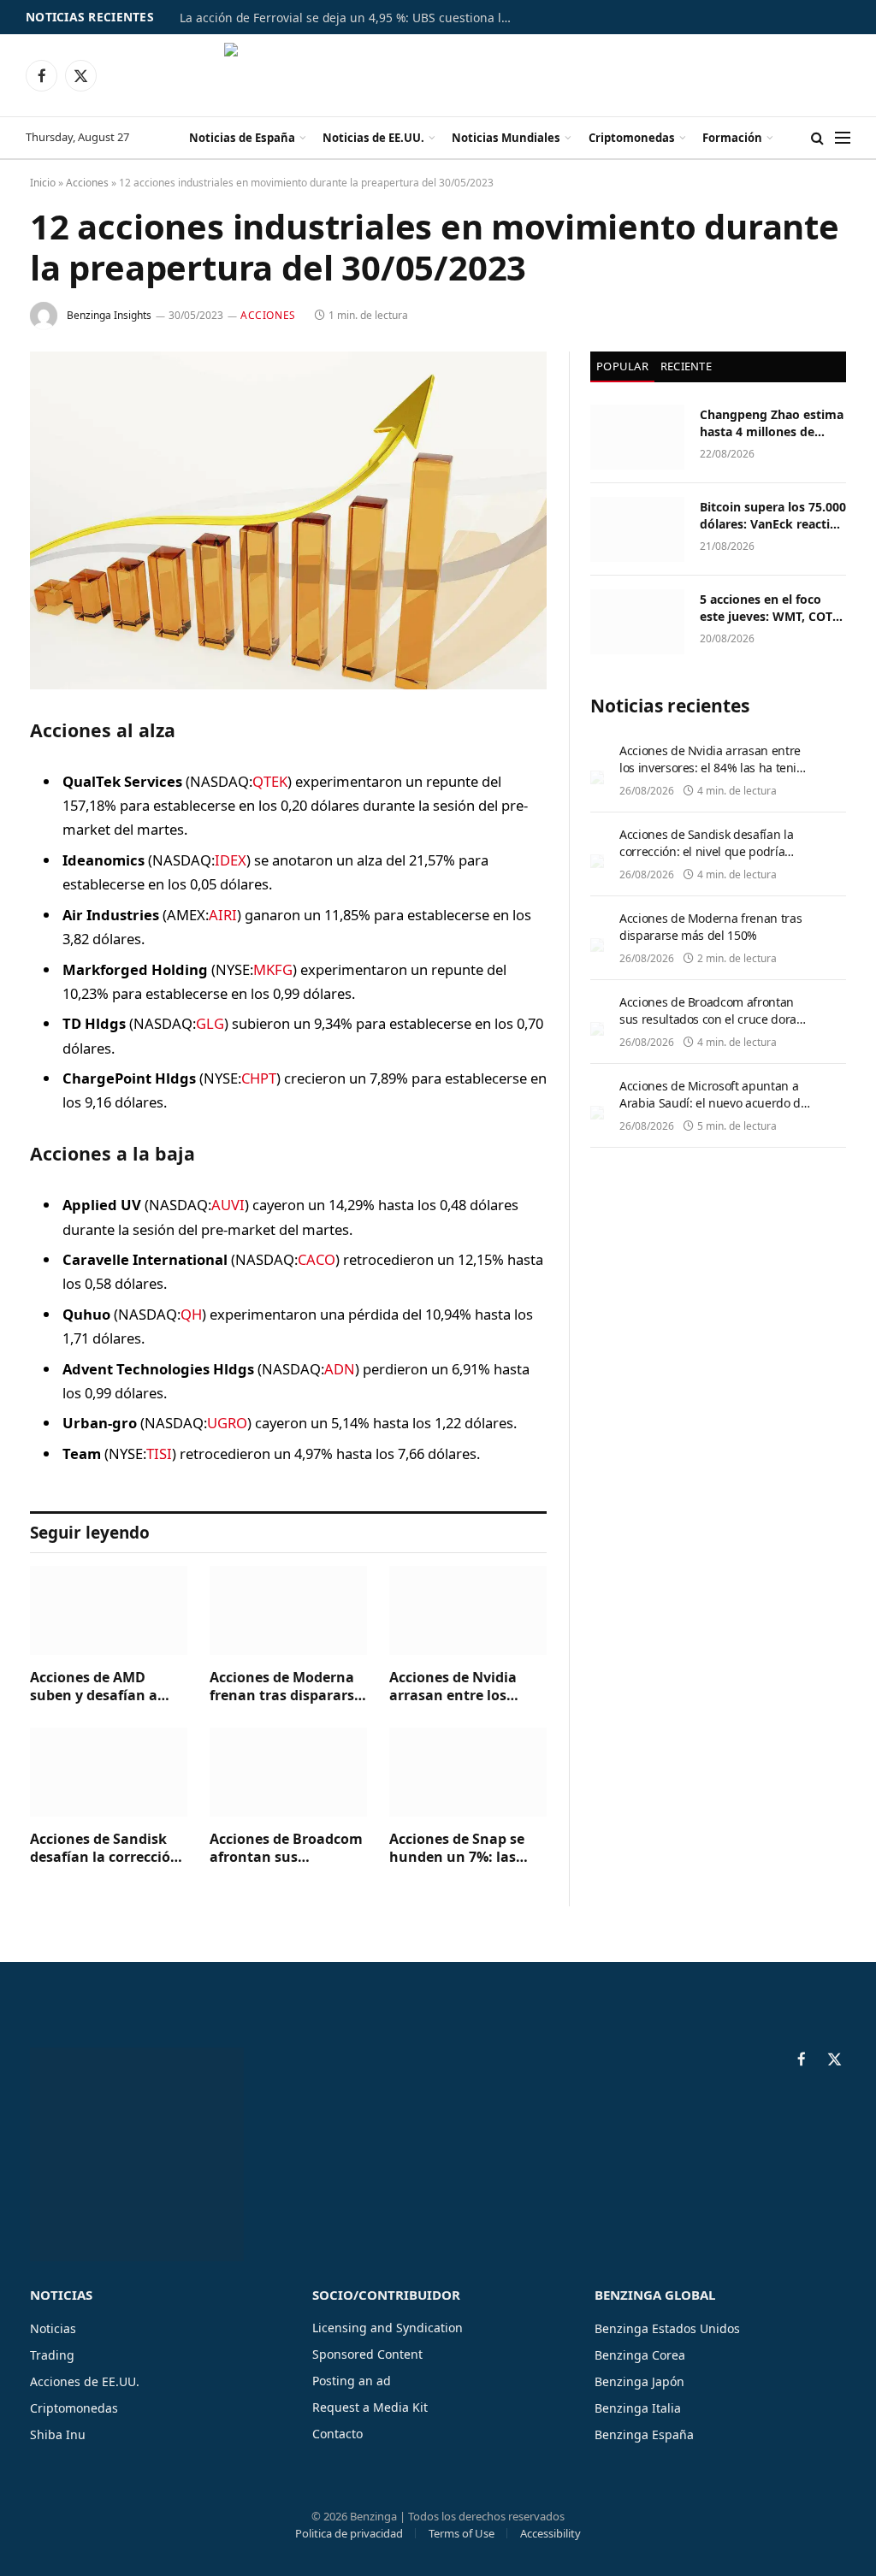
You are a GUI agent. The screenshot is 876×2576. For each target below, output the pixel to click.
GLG (210, 1023)
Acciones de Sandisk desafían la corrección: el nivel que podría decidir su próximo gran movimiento (107, 1849)
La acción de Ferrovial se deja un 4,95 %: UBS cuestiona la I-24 (351, 18)
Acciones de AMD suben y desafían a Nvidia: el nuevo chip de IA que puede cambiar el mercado (101, 1687)
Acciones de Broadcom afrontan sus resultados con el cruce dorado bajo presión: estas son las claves (288, 1849)
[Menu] (843, 138)
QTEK (270, 781)
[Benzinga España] (438, 75)
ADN (340, 1369)
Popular (622, 366)
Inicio (43, 183)
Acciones (87, 183)
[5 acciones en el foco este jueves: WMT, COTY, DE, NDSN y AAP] (637, 622)
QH (191, 1314)
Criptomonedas (632, 138)
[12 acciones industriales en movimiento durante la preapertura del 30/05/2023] (288, 520)
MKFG (273, 969)
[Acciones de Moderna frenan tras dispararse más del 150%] (288, 1610)
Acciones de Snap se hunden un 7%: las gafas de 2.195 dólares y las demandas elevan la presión (467, 1849)
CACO (317, 1259)
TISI (159, 1453)
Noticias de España (242, 138)
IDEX (231, 860)
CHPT (259, 1078)
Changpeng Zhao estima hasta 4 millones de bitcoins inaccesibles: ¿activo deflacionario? (772, 423)
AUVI (228, 1205)
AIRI (223, 915)
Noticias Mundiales (506, 138)
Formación (732, 138)
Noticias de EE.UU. (373, 138)
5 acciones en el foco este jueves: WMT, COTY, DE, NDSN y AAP (771, 608)
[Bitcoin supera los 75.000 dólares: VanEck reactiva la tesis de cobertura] (637, 529)
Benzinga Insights (109, 315)
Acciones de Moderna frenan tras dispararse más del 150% (286, 1687)
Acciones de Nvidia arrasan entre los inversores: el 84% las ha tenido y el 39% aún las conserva (466, 1687)
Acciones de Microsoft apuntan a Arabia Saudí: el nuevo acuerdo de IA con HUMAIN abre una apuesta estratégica (713, 1111)
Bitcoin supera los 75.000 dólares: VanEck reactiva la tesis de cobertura (773, 516)
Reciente (686, 366)
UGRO (227, 1423)
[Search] (817, 138)
